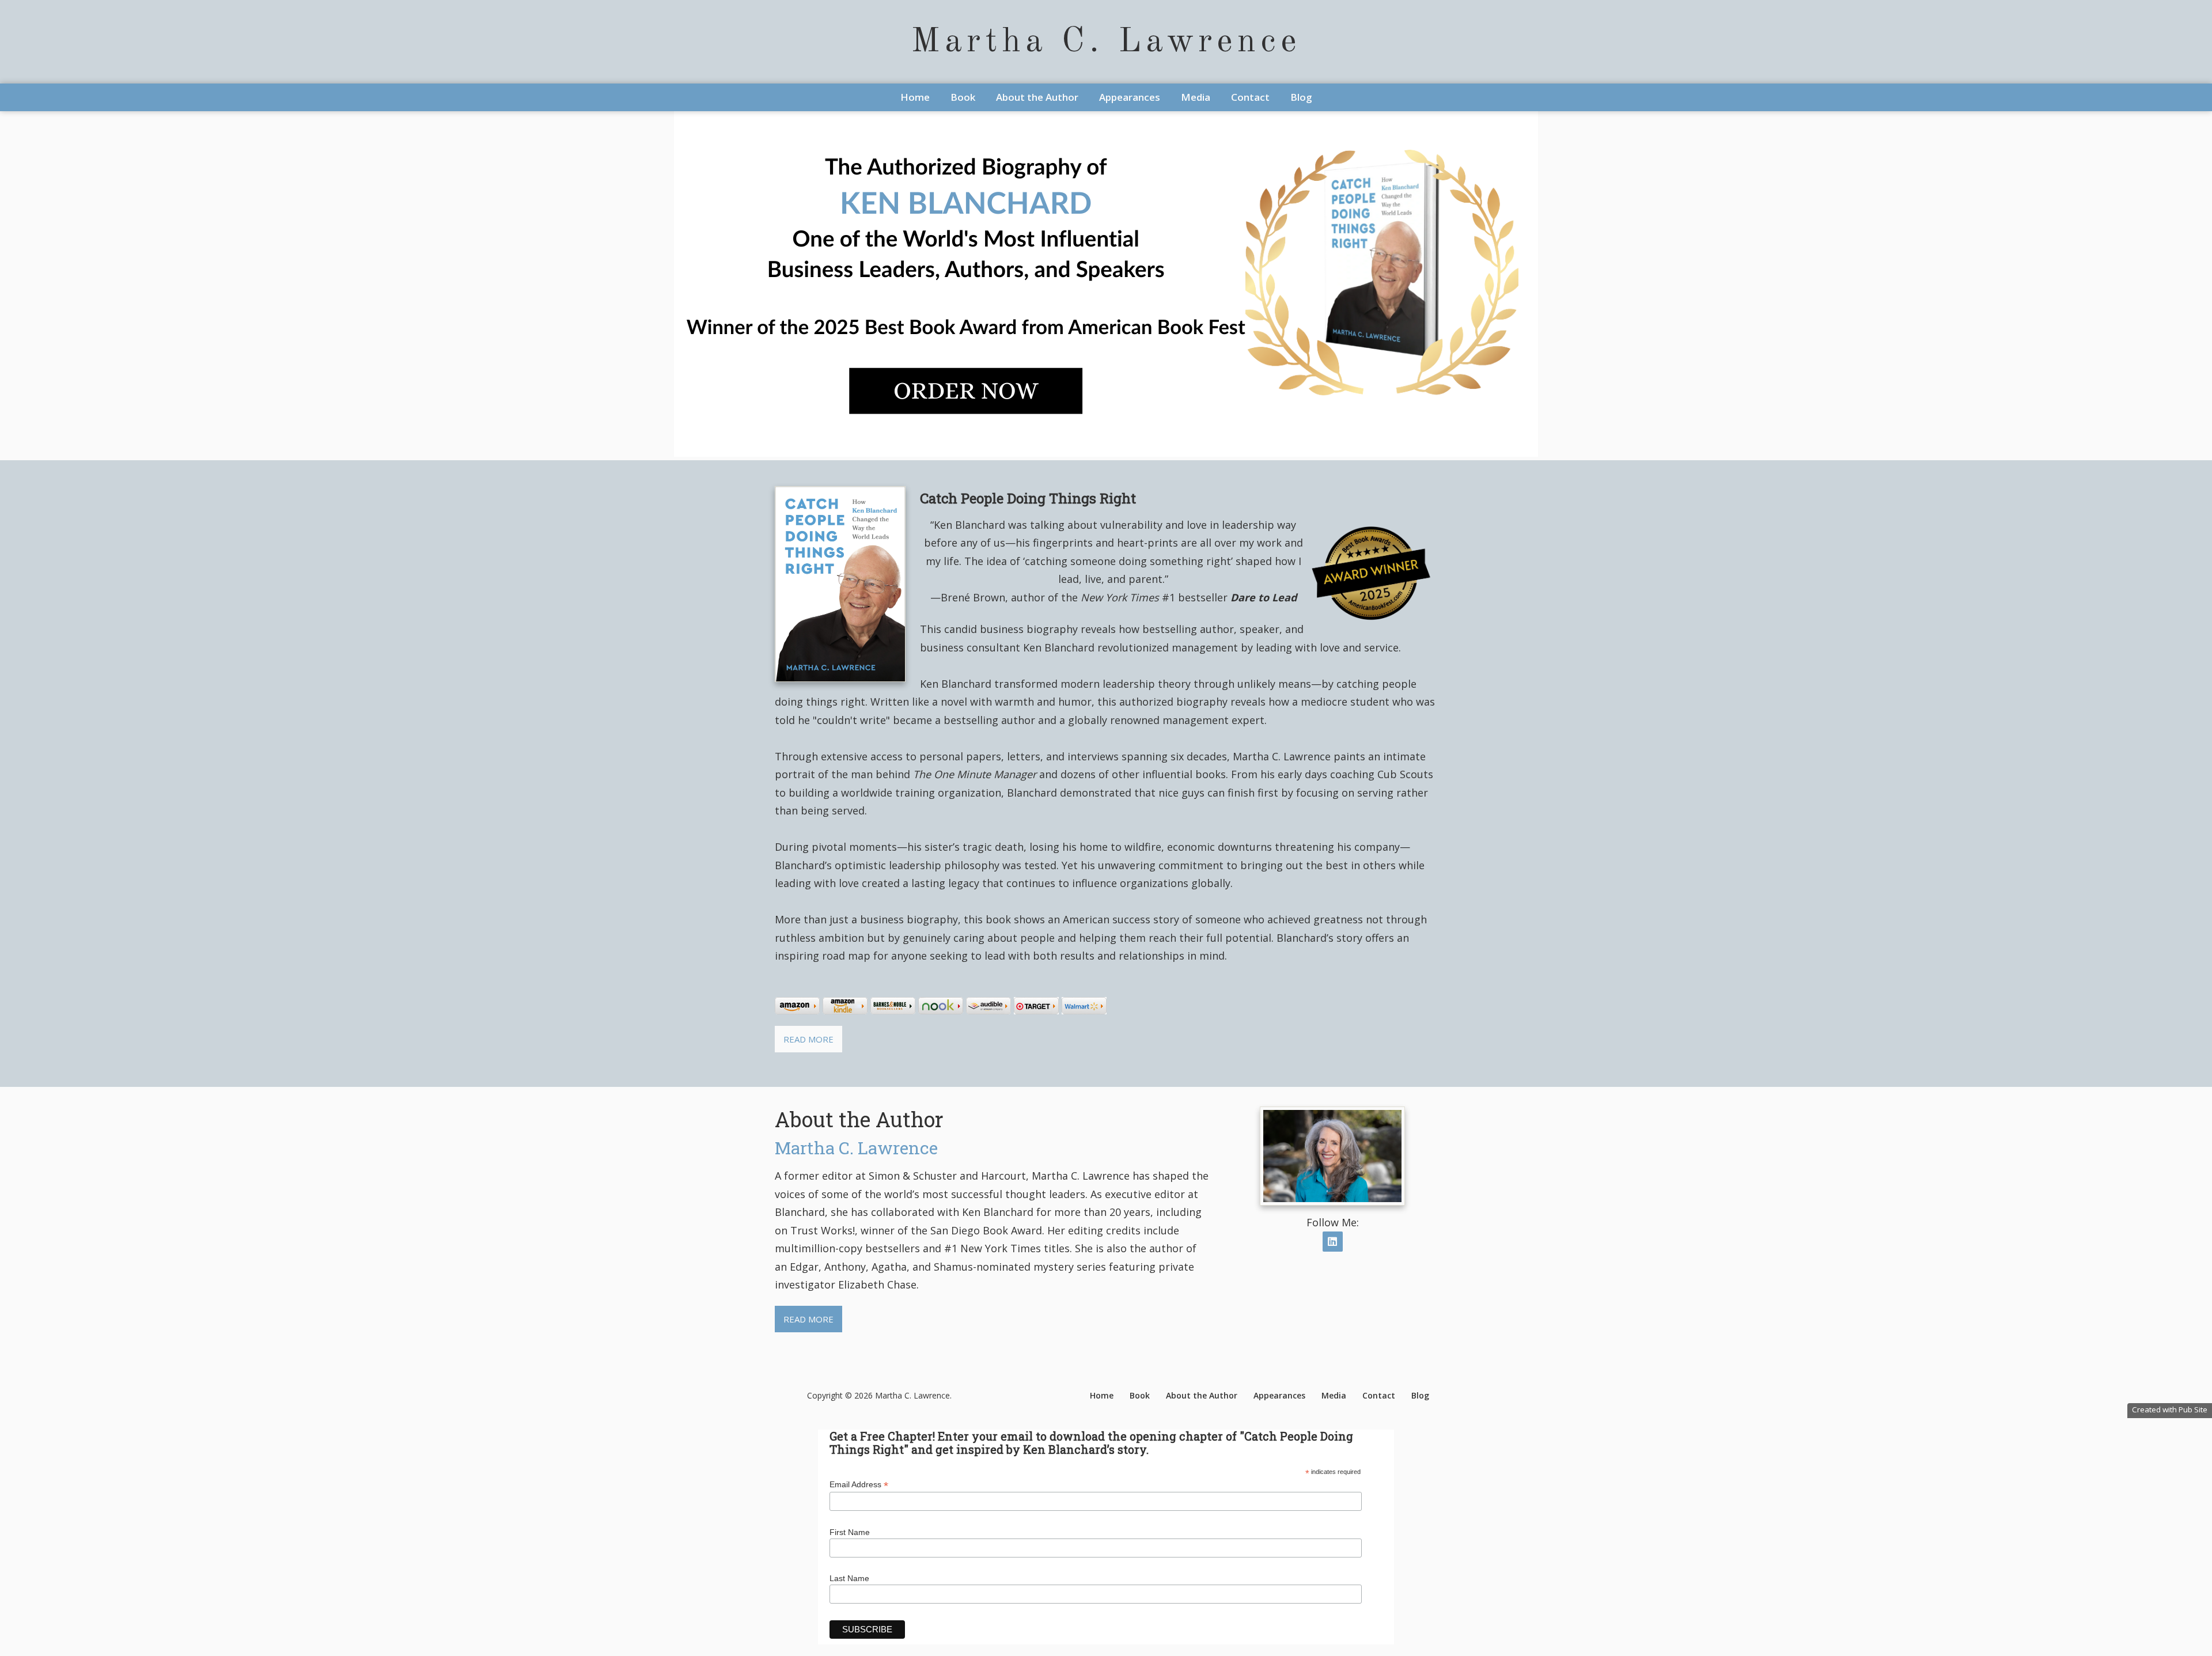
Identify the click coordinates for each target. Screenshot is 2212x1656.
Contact (1250, 97)
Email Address (859, 1485)
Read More (808, 1319)
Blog (1301, 97)
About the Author (1037, 97)
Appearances (1130, 97)
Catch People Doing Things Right (1028, 498)
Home (915, 97)
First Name (850, 1532)
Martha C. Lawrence (1106, 42)
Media (1196, 97)
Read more (808, 1039)
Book (963, 97)
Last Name (849, 1578)
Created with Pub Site (2170, 1409)
